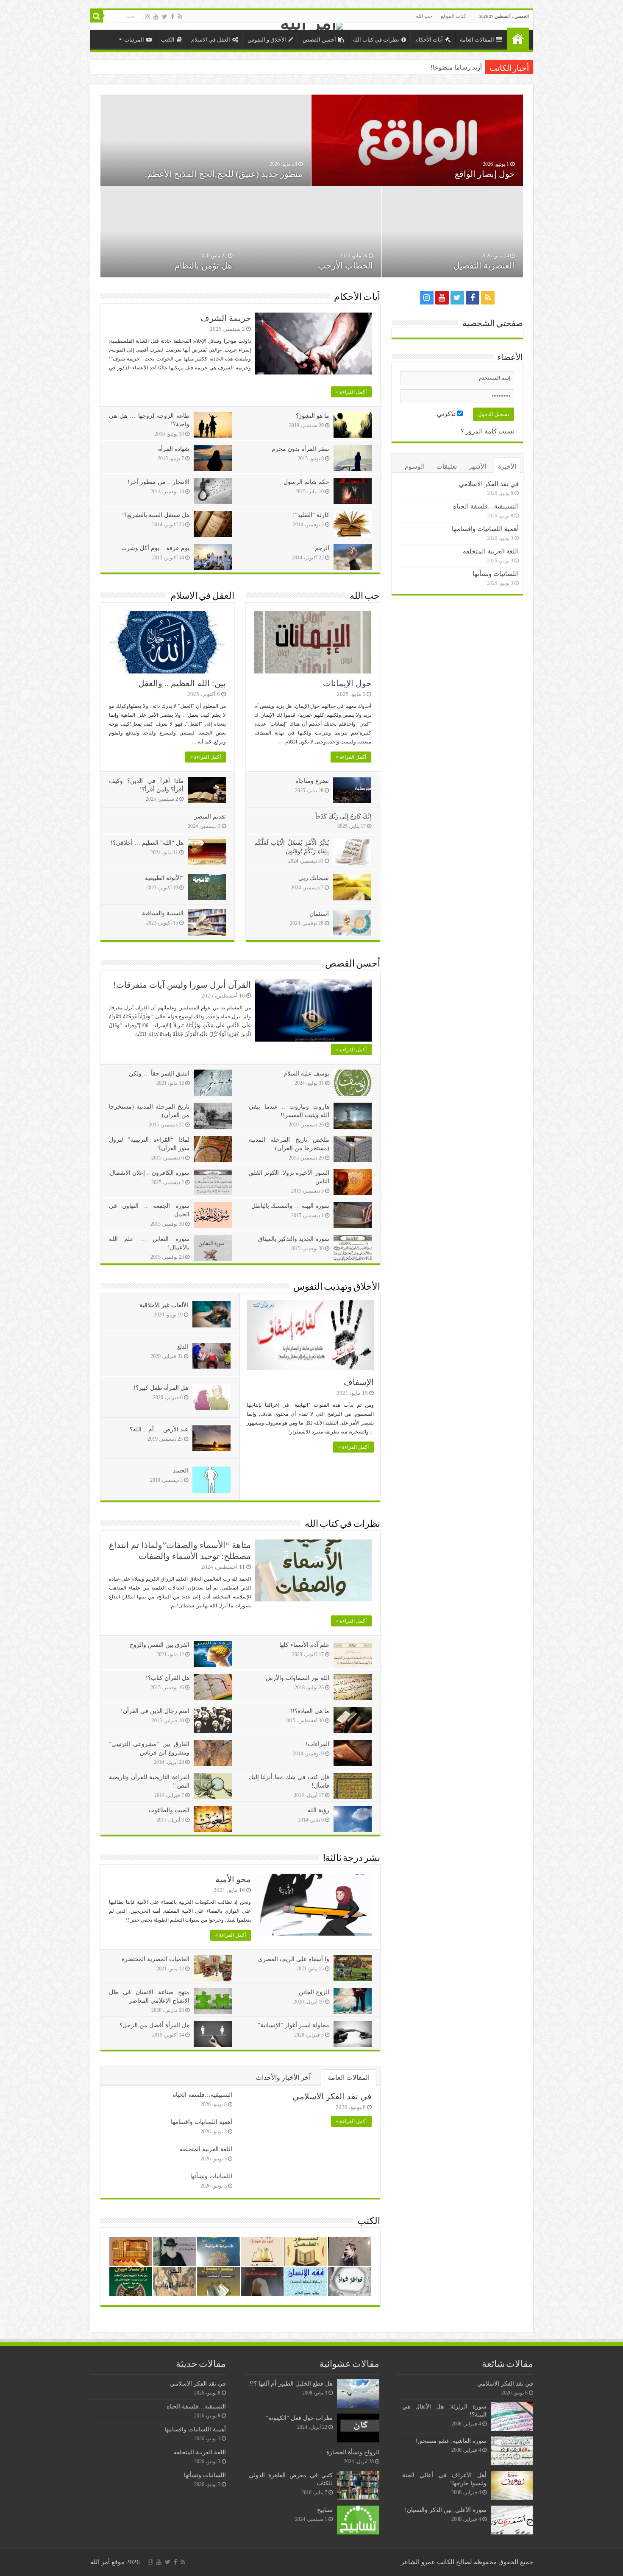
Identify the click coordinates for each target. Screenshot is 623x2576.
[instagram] (147, 17)
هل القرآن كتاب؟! (168, 1678)
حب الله (424, 16)
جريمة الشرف (226, 318)
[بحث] (97, 16)
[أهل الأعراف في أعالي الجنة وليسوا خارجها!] (512, 2485)
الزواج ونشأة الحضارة (353, 2452)
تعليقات (447, 467)
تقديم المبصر (210, 817)
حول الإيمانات (347, 683)
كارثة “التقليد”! (311, 515)
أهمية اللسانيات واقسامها (202, 2122)
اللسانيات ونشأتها (211, 2176)
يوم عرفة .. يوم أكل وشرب (155, 548)
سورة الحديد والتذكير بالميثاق (294, 1239)
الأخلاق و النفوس (267, 40)
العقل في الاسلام (211, 40)
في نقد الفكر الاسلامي (332, 2096)
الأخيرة (507, 467)
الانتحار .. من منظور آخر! (159, 482)
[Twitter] (165, 17)
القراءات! (317, 1744)
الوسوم (415, 467)
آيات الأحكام (429, 40)
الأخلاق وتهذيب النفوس (337, 1287)
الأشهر (477, 467)
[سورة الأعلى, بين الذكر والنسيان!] (512, 2520)
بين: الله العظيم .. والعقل (182, 683)
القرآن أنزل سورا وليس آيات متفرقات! (182, 985)
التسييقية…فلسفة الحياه (203, 2095)
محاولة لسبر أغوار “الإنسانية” (293, 2025)
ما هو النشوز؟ (313, 416)
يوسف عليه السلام (306, 1074)
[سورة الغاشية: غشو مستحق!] (512, 2451)
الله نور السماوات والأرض (298, 1678)
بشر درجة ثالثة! (352, 1859)
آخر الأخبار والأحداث (283, 2077)
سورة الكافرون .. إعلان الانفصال (150, 1173)
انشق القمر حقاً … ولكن (159, 1074)
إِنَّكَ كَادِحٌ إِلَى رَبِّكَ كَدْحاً (343, 817)
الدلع (183, 1347)
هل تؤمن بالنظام (203, 265)
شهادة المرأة (174, 449)
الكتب (168, 40)
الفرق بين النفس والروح (160, 1645)
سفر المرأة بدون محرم (300, 449)
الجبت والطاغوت (169, 1810)
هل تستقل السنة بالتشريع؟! (156, 515)
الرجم (322, 548)
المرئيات (134, 40)
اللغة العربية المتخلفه (206, 2149)
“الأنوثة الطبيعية (164, 878)
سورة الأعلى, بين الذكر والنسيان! (446, 2510)
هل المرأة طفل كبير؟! (161, 1388)
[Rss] (180, 17)
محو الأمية (233, 1879)
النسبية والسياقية (163, 913)
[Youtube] (156, 17)
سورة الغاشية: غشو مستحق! (451, 2441)
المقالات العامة (477, 40)
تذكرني (447, 414)
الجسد (181, 1471)
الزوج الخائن (314, 1992)
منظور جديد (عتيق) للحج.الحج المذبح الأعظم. (224, 174)
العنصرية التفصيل (484, 265)
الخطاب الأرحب (345, 265)
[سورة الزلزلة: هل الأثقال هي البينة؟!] (512, 2417)
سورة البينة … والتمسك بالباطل (290, 1206)
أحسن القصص (319, 40)
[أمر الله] (312, 26)
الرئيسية (518, 39)
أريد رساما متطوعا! (456, 67)
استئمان (319, 914)
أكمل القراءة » (351, 392)
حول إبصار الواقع (485, 174)
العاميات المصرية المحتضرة (156, 1959)
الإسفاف (359, 1382)
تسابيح (325, 2510)
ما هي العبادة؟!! (310, 1711)
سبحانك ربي (314, 878)
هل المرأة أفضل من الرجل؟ (154, 2025)
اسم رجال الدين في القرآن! (155, 1711)
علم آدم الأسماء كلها (304, 1645)
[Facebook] (172, 17)
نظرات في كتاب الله (376, 40)
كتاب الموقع (453, 16)
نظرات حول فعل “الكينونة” (299, 2418)
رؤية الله (318, 1810)
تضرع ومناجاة (312, 781)
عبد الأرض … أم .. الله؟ (159, 1429)
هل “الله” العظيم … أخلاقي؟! (147, 843)
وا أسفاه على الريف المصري (294, 1959)
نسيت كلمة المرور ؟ (487, 431)
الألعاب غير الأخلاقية (164, 1305)
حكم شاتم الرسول (306, 482)
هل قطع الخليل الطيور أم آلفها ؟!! (291, 2383)
